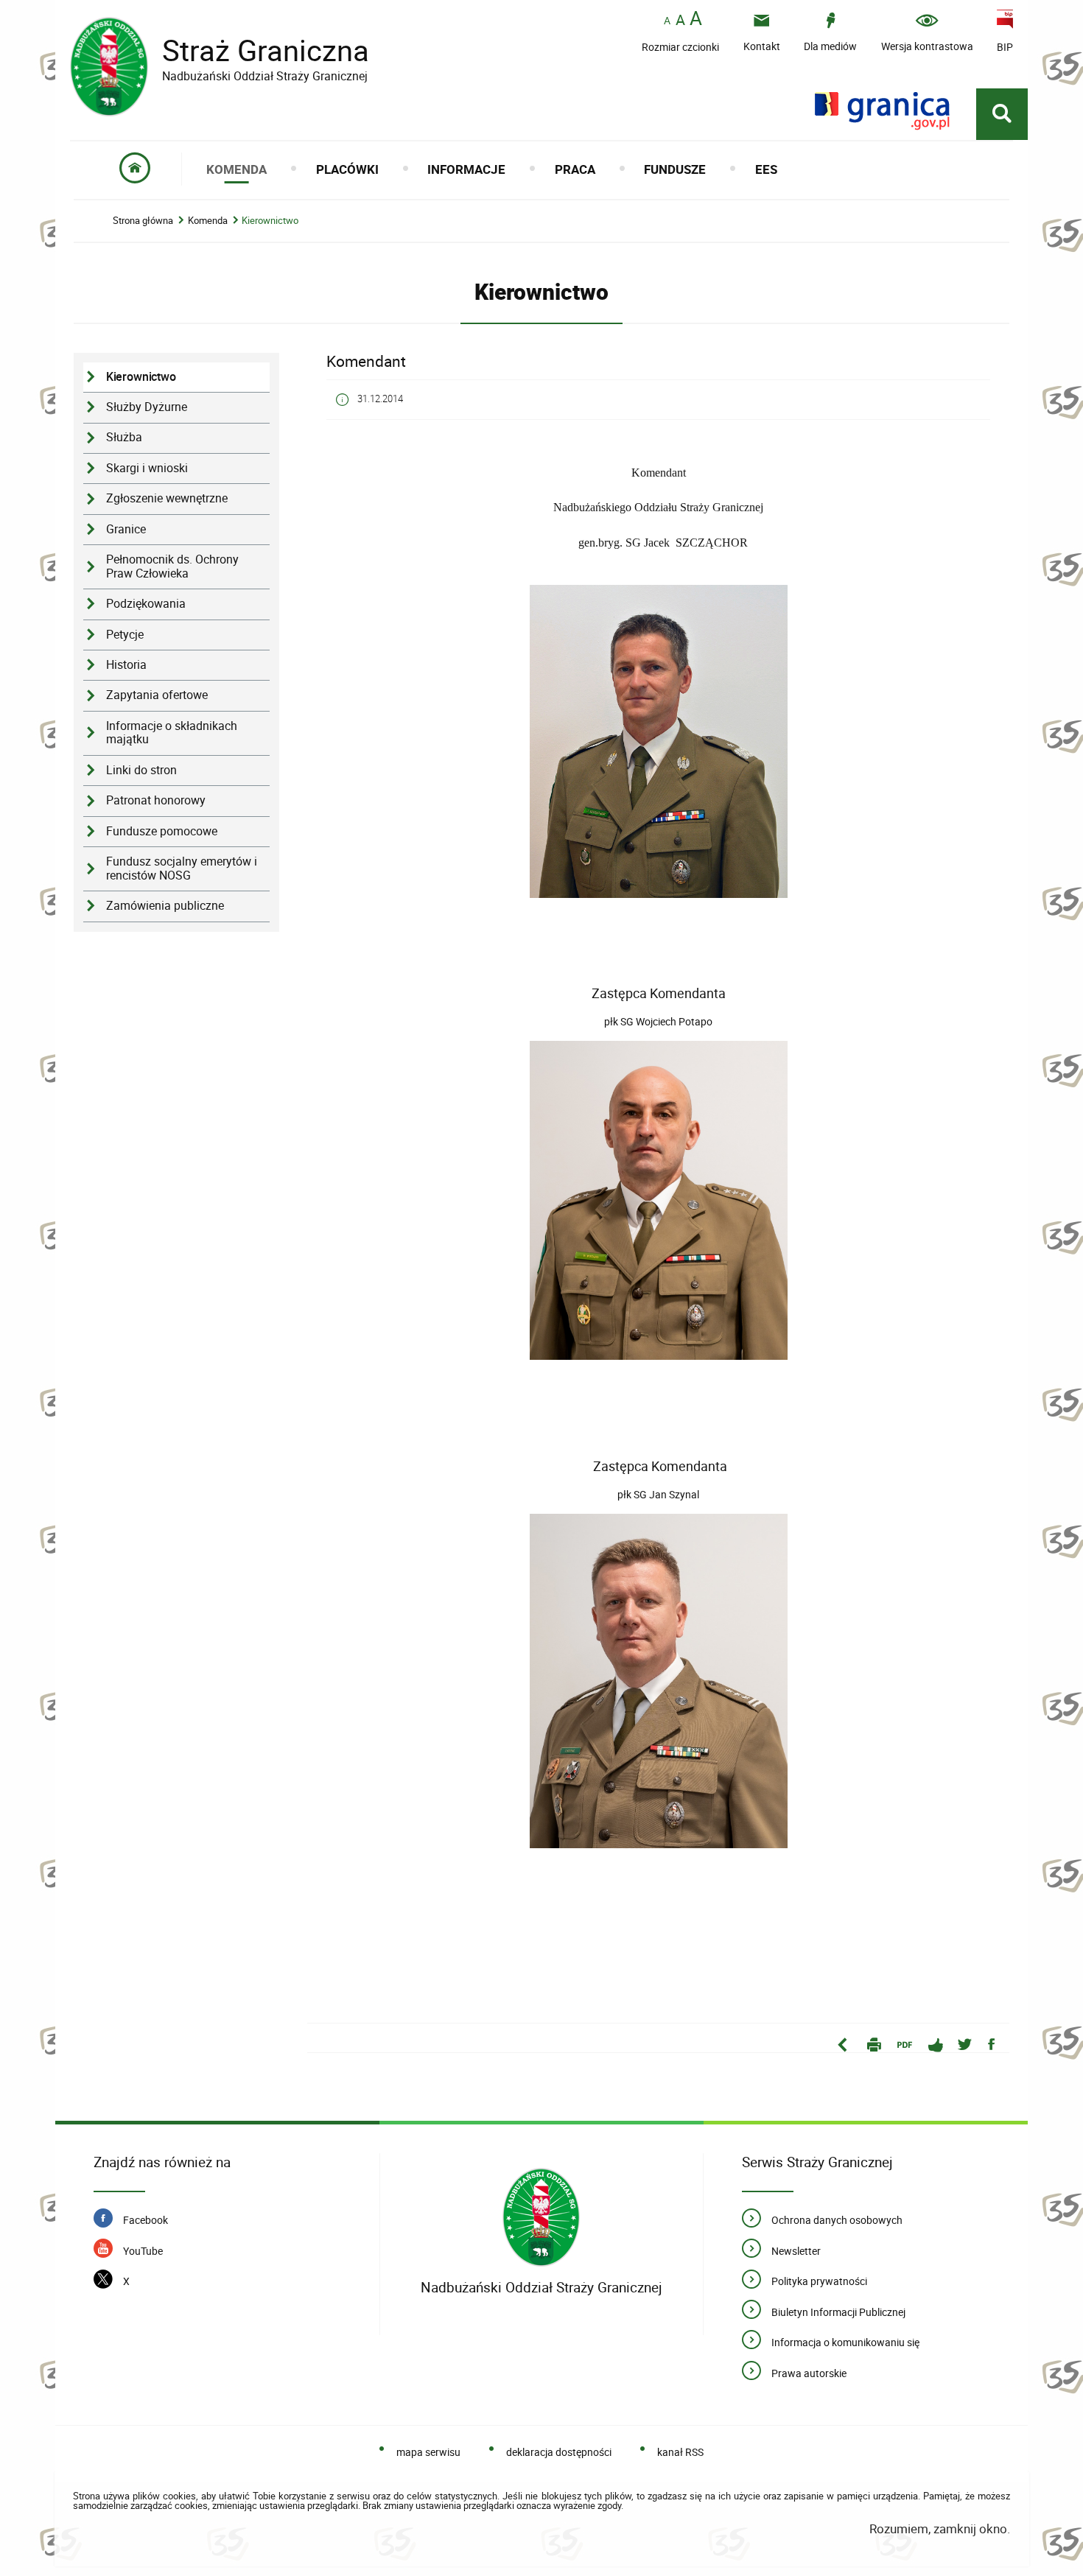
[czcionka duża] (696, 20)
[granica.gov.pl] (882, 111)
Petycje (125, 635)
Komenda (208, 221)
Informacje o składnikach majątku (172, 733)
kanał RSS (680, 2452)
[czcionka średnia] (680, 20)
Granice (126, 529)
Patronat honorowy (156, 800)
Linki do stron (141, 770)
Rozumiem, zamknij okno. (939, 2528)
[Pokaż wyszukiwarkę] (1002, 114)
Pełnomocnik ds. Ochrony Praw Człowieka (172, 566)
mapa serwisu (428, 2452)
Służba (124, 437)
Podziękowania (146, 604)
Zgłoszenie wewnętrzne (167, 498)
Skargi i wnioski (147, 468)
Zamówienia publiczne (165, 906)
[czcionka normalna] (667, 21)
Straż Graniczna (220, 50)
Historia (126, 665)
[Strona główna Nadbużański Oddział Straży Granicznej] (541, 2218)
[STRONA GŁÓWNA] (135, 169)
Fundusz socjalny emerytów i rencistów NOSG (182, 868)
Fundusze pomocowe (162, 831)
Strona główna (143, 221)
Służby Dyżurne (147, 407)
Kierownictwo (270, 221)
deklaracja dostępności (559, 2452)
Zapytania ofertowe (157, 695)
